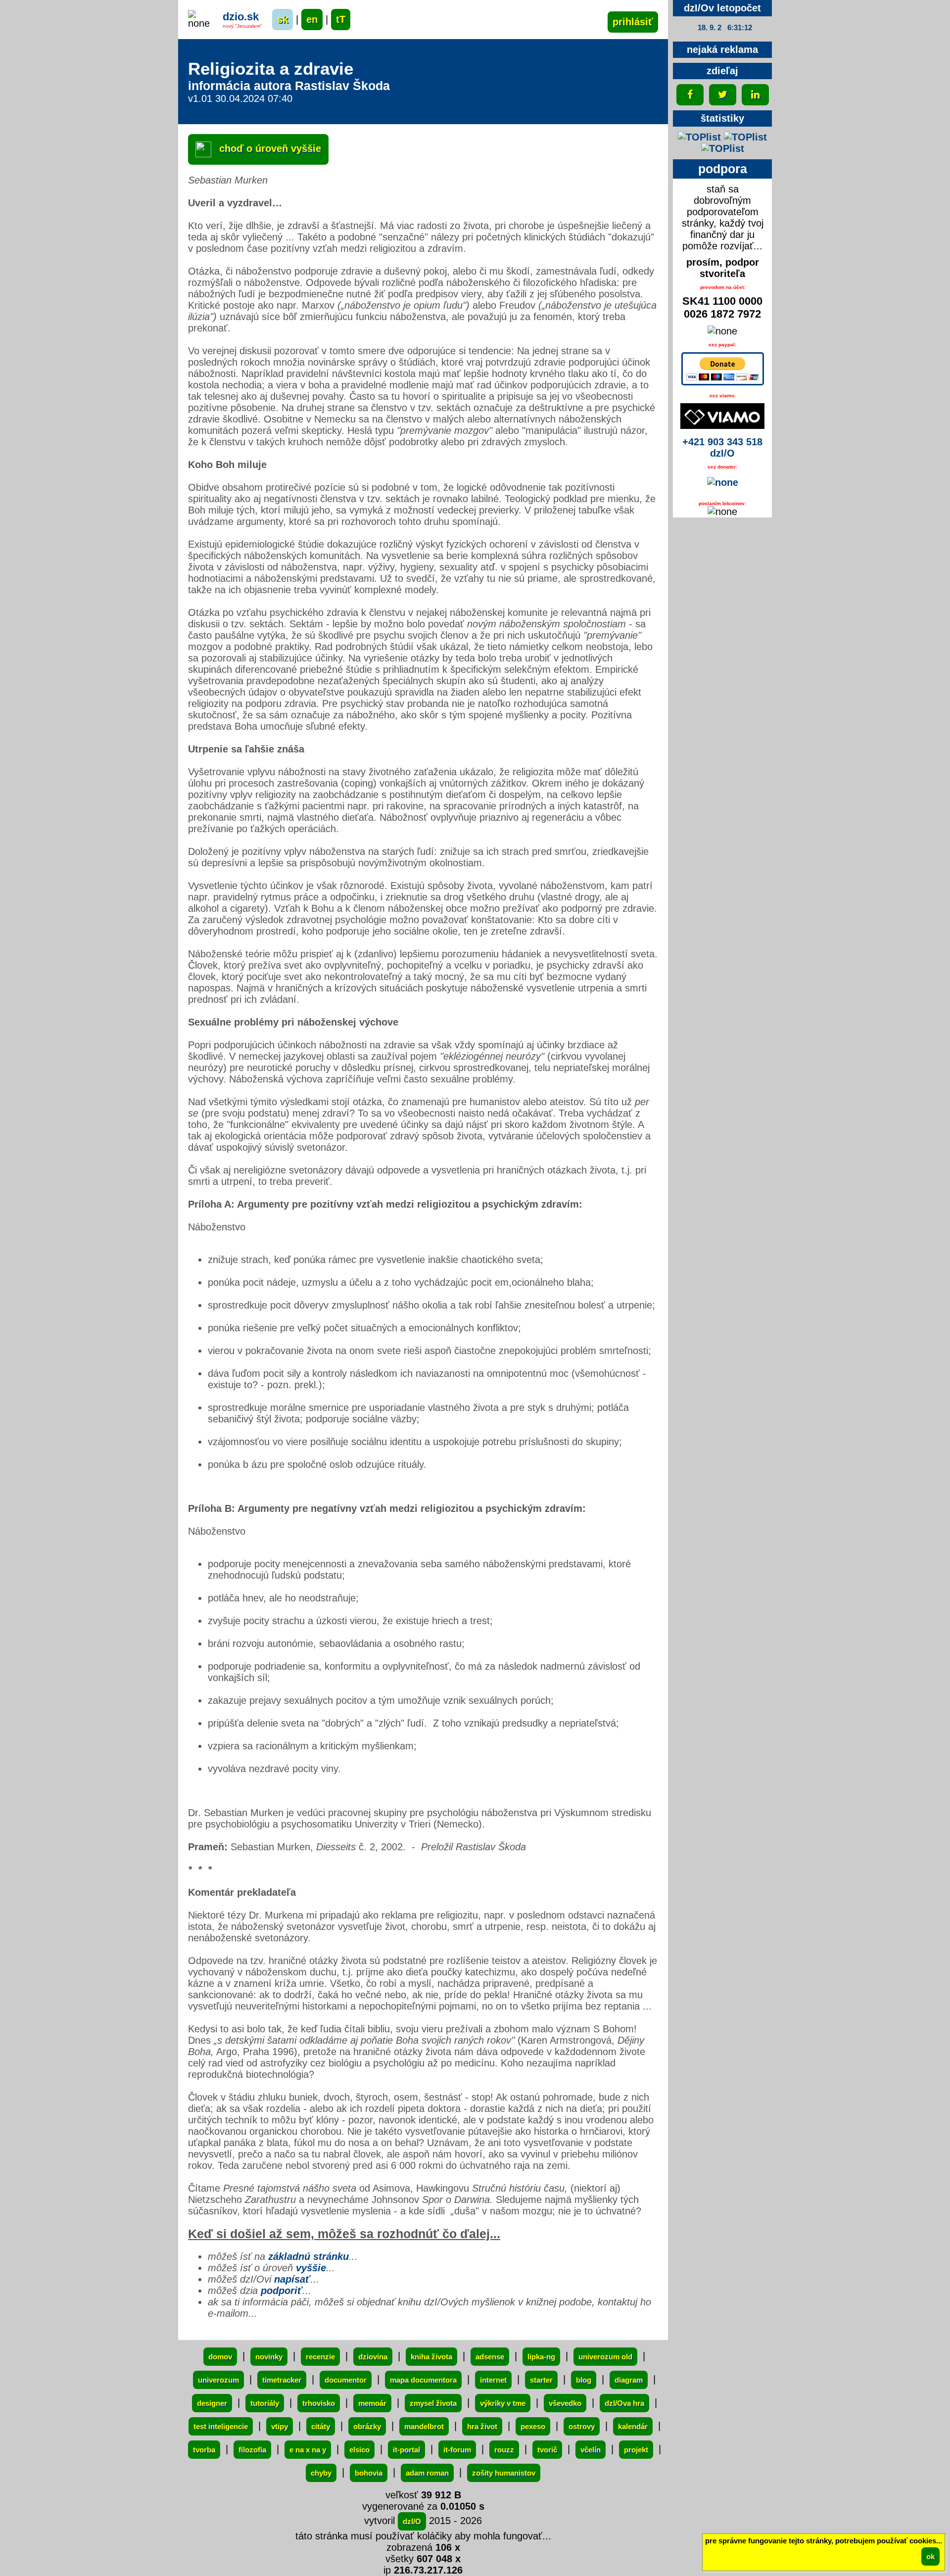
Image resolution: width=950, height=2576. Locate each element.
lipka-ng (541, 2357)
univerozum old (605, 2357)
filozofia (252, 2450)
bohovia (369, 2473)
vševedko (565, 2403)
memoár (372, 2403)
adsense (490, 2357)
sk (283, 19)
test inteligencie (221, 2426)
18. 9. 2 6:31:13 (725, 27)
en (312, 19)
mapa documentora (423, 2380)
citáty (321, 2426)
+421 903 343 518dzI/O (722, 447)
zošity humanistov (504, 2473)
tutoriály (265, 2403)
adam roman (427, 2473)
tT (341, 19)
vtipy (280, 2426)
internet (493, 2380)
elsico (359, 2450)
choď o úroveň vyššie (269, 148)
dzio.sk (241, 17)
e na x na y (308, 2450)
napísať (292, 2279)
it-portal (406, 2450)
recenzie (320, 2357)
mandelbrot (424, 2426)
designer (212, 2403)
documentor (346, 2380)
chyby (321, 2473)
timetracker (282, 2380)
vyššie (311, 2268)
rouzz (504, 2450)
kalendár (633, 2426)
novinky (269, 2357)
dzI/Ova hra (624, 2403)
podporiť (282, 2291)
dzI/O (412, 2521)
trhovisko (319, 2403)
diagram (629, 2380)
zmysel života (433, 2403)
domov (220, 2357)
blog (584, 2380)
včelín (591, 2450)
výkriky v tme (503, 2403)
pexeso (533, 2426)
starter (541, 2380)
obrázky (367, 2426)
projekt (636, 2450)
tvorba (204, 2450)
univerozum (218, 2380)
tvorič (547, 2450)
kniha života (431, 2357)
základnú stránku (309, 2256)
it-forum (457, 2450)
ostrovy (582, 2426)
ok (930, 2556)
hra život (482, 2426)
